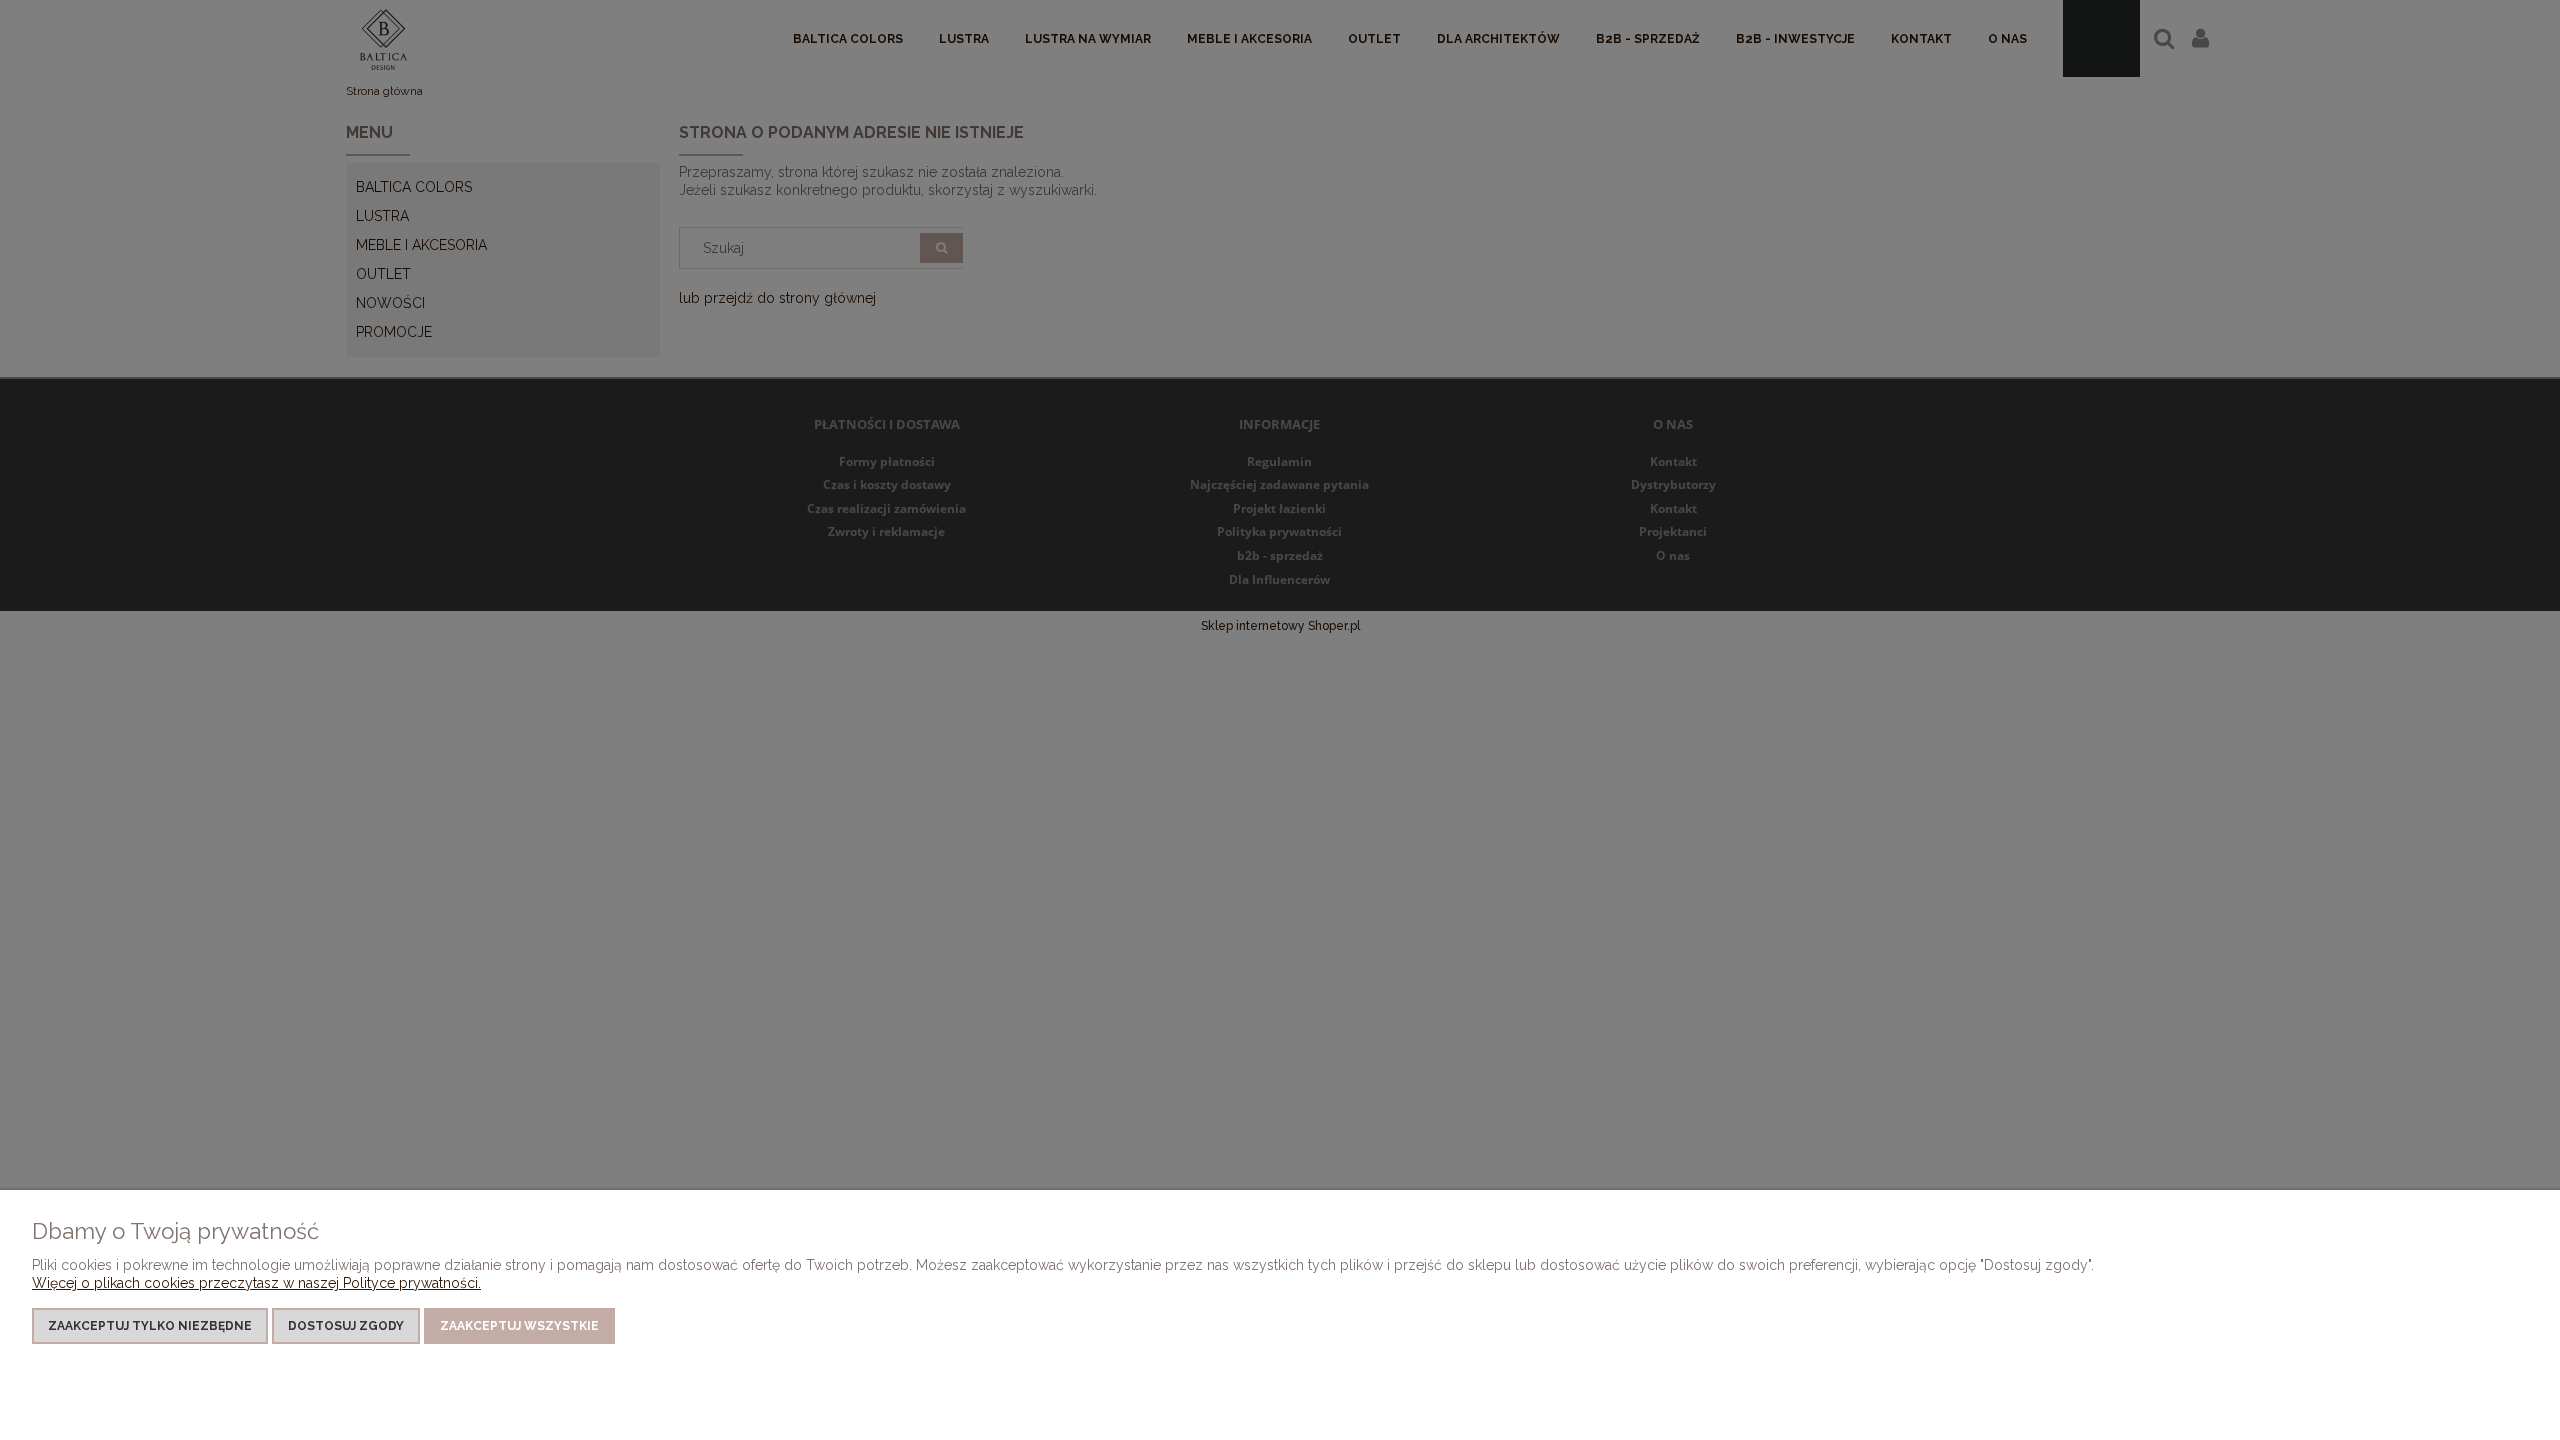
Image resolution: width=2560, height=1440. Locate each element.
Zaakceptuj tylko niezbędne (150, 1326)
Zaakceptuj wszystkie (519, 1326)
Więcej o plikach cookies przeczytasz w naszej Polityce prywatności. (256, 1283)
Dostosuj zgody (346, 1326)
